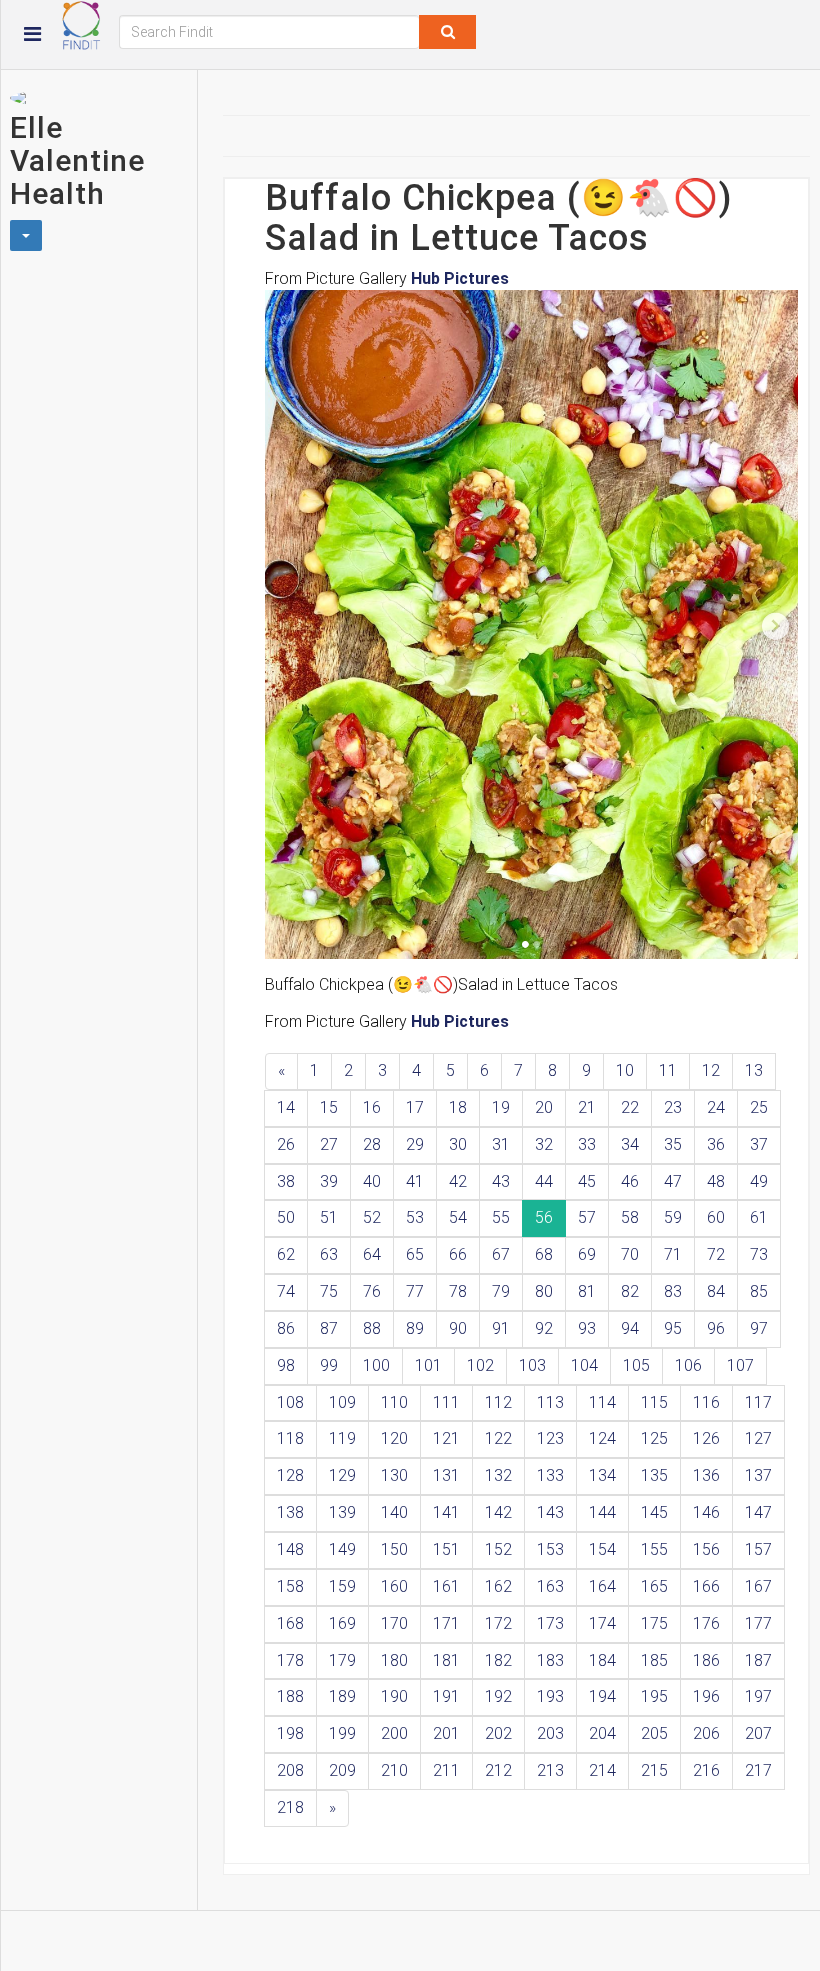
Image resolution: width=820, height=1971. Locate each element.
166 (706, 1586)
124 (602, 1438)
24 (716, 1107)
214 (602, 1770)
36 (716, 1144)
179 (342, 1660)
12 (711, 1070)
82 (630, 1291)
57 (587, 1217)
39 (329, 1181)
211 (446, 1770)
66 (458, 1254)
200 (394, 1733)
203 (550, 1733)
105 (636, 1365)
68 (544, 1254)
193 (550, 1696)
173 (550, 1623)
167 (758, 1586)
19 (501, 1107)
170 (394, 1623)
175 (654, 1623)
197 (758, 1696)
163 (550, 1586)
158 (290, 1586)
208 (290, 1770)
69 (587, 1254)
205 (654, 1733)
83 (673, 1291)
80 (544, 1291)
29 (415, 1144)
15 (329, 1107)
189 (342, 1696)
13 (754, 1070)
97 (759, 1328)
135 (654, 1475)
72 (716, 1254)
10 (625, 1070)
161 (446, 1586)
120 (394, 1438)
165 (654, 1586)
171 (446, 1623)
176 (706, 1623)
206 (706, 1733)
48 (716, 1181)
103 (532, 1365)
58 (630, 1217)
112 (498, 1402)
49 (759, 1181)
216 (706, 1770)
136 (706, 1475)
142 (498, 1512)
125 (654, 1438)
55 (501, 1217)
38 (286, 1181)
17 (415, 1107)
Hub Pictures (460, 278)
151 (446, 1549)
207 (758, 1733)
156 (706, 1549)
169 (342, 1623)
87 (329, 1328)
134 (602, 1475)
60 (716, 1217)
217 (758, 1770)
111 (446, 1402)
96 (716, 1328)
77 (415, 1291)
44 (544, 1181)
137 (758, 1475)
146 (706, 1512)
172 (498, 1623)
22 (630, 1107)
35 (673, 1144)
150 (394, 1549)
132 (498, 1475)
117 (758, 1402)
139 (342, 1512)
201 (446, 1733)
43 (501, 1181)
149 (342, 1549)
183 (550, 1660)
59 (673, 1217)
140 (394, 1512)
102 (480, 1365)
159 (342, 1586)
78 (458, 1291)
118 (290, 1438)
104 (584, 1365)
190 (394, 1696)
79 (501, 1291)
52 (372, 1217)
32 (544, 1144)
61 (759, 1217)
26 (286, 1144)
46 (630, 1181)
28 (372, 1144)
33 (587, 1144)
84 (716, 1291)
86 (286, 1328)
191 (446, 1696)
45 (587, 1181)
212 (498, 1770)
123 (550, 1438)
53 (415, 1217)
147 (758, 1512)
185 (654, 1660)
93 (587, 1328)
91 (501, 1328)
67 (501, 1254)
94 (630, 1328)
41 (415, 1181)
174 (602, 1623)
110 (394, 1402)
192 (498, 1696)
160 (394, 1586)
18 (458, 1107)
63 (329, 1254)
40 (372, 1181)
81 (587, 1291)
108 (290, 1402)
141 (446, 1512)
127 (758, 1438)
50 (286, 1217)
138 (290, 1512)
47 (673, 1181)
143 (550, 1512)
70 (630, 1254)
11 (668, 1070)
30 (458, 1144)
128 (290, 1475)
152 (498, 1549)
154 (602, 1549)
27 (329, 1144)
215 (654, 1770)
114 (602, 1402)
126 (706, 1438)
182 (498, 1660)
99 (329, 1365)
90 (458, 1328)
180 (394, 1660)
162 (498, 1586)
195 (654, 1696)
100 (376, 1365)
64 (372, 1254)
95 (673, 1328)
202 (498, 1733)
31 (501, 1144)
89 (415, 1328)
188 (290, 1696)
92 (544, 1328)
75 (329, 1291)
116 (706, 1402)
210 (394, 1770)
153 (550, 1549)
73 (759, 1254)
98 (286, 1365)
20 (544, 1107)
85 (759, 1291)
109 (342, 1402)
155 (654, 1549)
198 (290, 1733)
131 (446, 1475)
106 (688, 1365)
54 (458, 1217)
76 (372, 1291)
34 (630, 1144)
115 (654, 1402)
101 (428, 1365)
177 (758, 1623)
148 (290, 1549)
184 (602, 1660)
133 (550, 1475)
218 (290, 1807)
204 (602, 1733)
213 (550, 1770)
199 (342, 1733)
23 (673, 1107)
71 (673, 1254)
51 (329, 1217)
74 (286, 1291)
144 (602, 1512)
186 (706, 1660)
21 (587, 1107)
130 (394, 1475)
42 (458, 1181)
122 (498, 1438)
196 (706, 1696)
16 (372, 1107)
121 (446, 1438)
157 (758, 1549)
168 (290, 1623)
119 (342, 1438)
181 (446, 1660)
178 (290, 1660)
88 (372, 1328)
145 (654, 1512)
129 (342, 1475)
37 (759, 1144)
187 (758, 1660)
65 (415, 1254)
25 (759, 1107)
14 (286, 1107)
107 (740, 1365)
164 (602, 1586)
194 (602, 1696)
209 (342, 1770)
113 (550, 1402)
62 (286, 1254)
